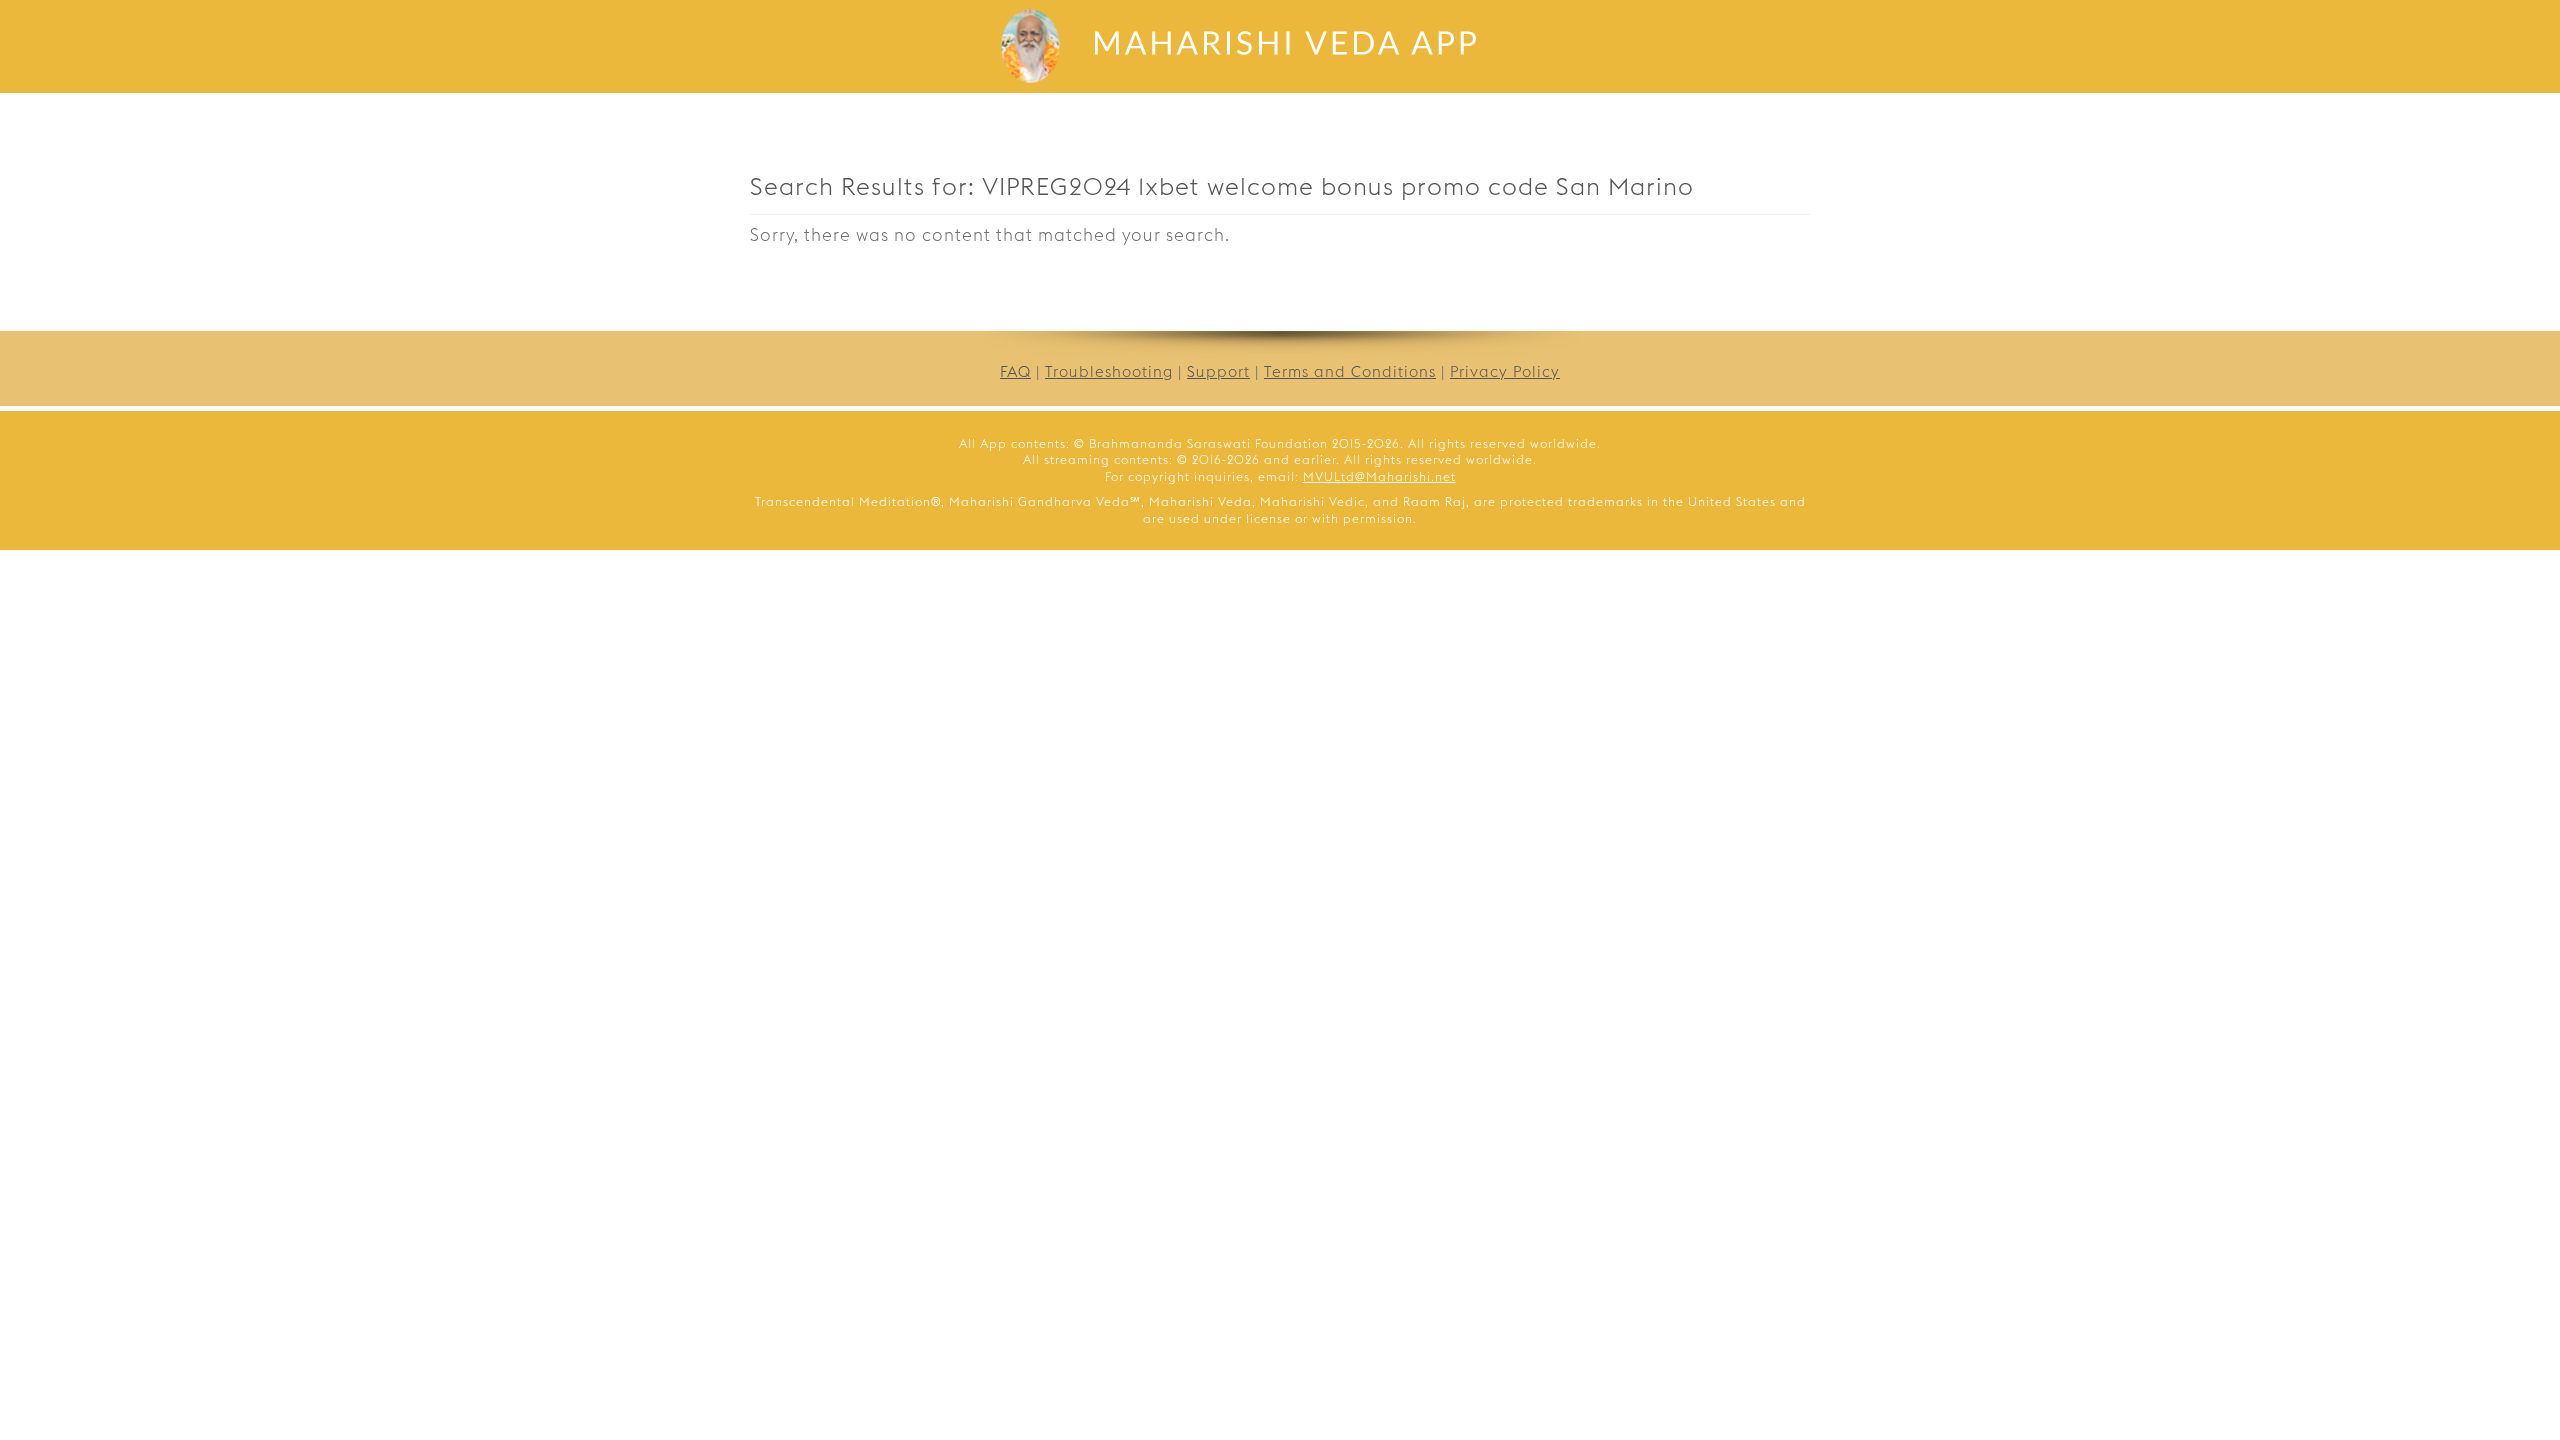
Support (1218, 371)
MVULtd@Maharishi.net (1379, 476)
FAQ (1015, 371)
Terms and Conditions (1350, 371)
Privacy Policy (1505, 371)
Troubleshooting (1109, 371)
